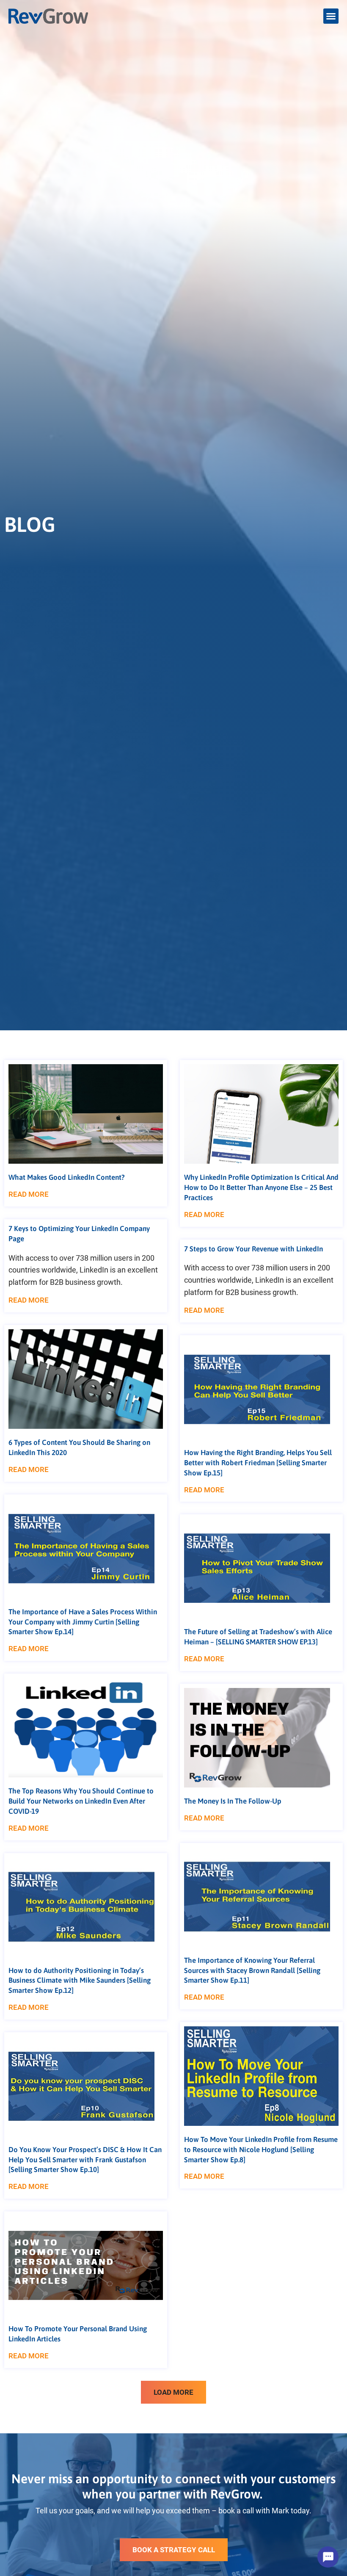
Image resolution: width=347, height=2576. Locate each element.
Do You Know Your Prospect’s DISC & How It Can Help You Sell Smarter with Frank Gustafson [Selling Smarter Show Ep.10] (85, 2159)
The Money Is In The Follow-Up (233, 1801)
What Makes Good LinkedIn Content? (67, 1177)
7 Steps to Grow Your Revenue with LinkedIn (253, 1248)
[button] (331, 16)
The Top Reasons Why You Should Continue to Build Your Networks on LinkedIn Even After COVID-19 (81, 1801)
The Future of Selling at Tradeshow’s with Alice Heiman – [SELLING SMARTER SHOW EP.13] (258, 1636)
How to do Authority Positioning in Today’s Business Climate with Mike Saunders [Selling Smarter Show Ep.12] (80, 1980)
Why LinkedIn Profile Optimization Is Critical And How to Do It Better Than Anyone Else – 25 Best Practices (261, 1187)
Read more (29, 1194)
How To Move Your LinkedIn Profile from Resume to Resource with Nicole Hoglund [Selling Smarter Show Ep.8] (261, 2149)
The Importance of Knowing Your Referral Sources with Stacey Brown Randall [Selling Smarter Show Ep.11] (252, 1970)
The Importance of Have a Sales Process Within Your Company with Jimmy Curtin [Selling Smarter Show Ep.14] (83, 1621)
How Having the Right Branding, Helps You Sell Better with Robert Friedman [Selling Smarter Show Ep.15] (258, 1462)
